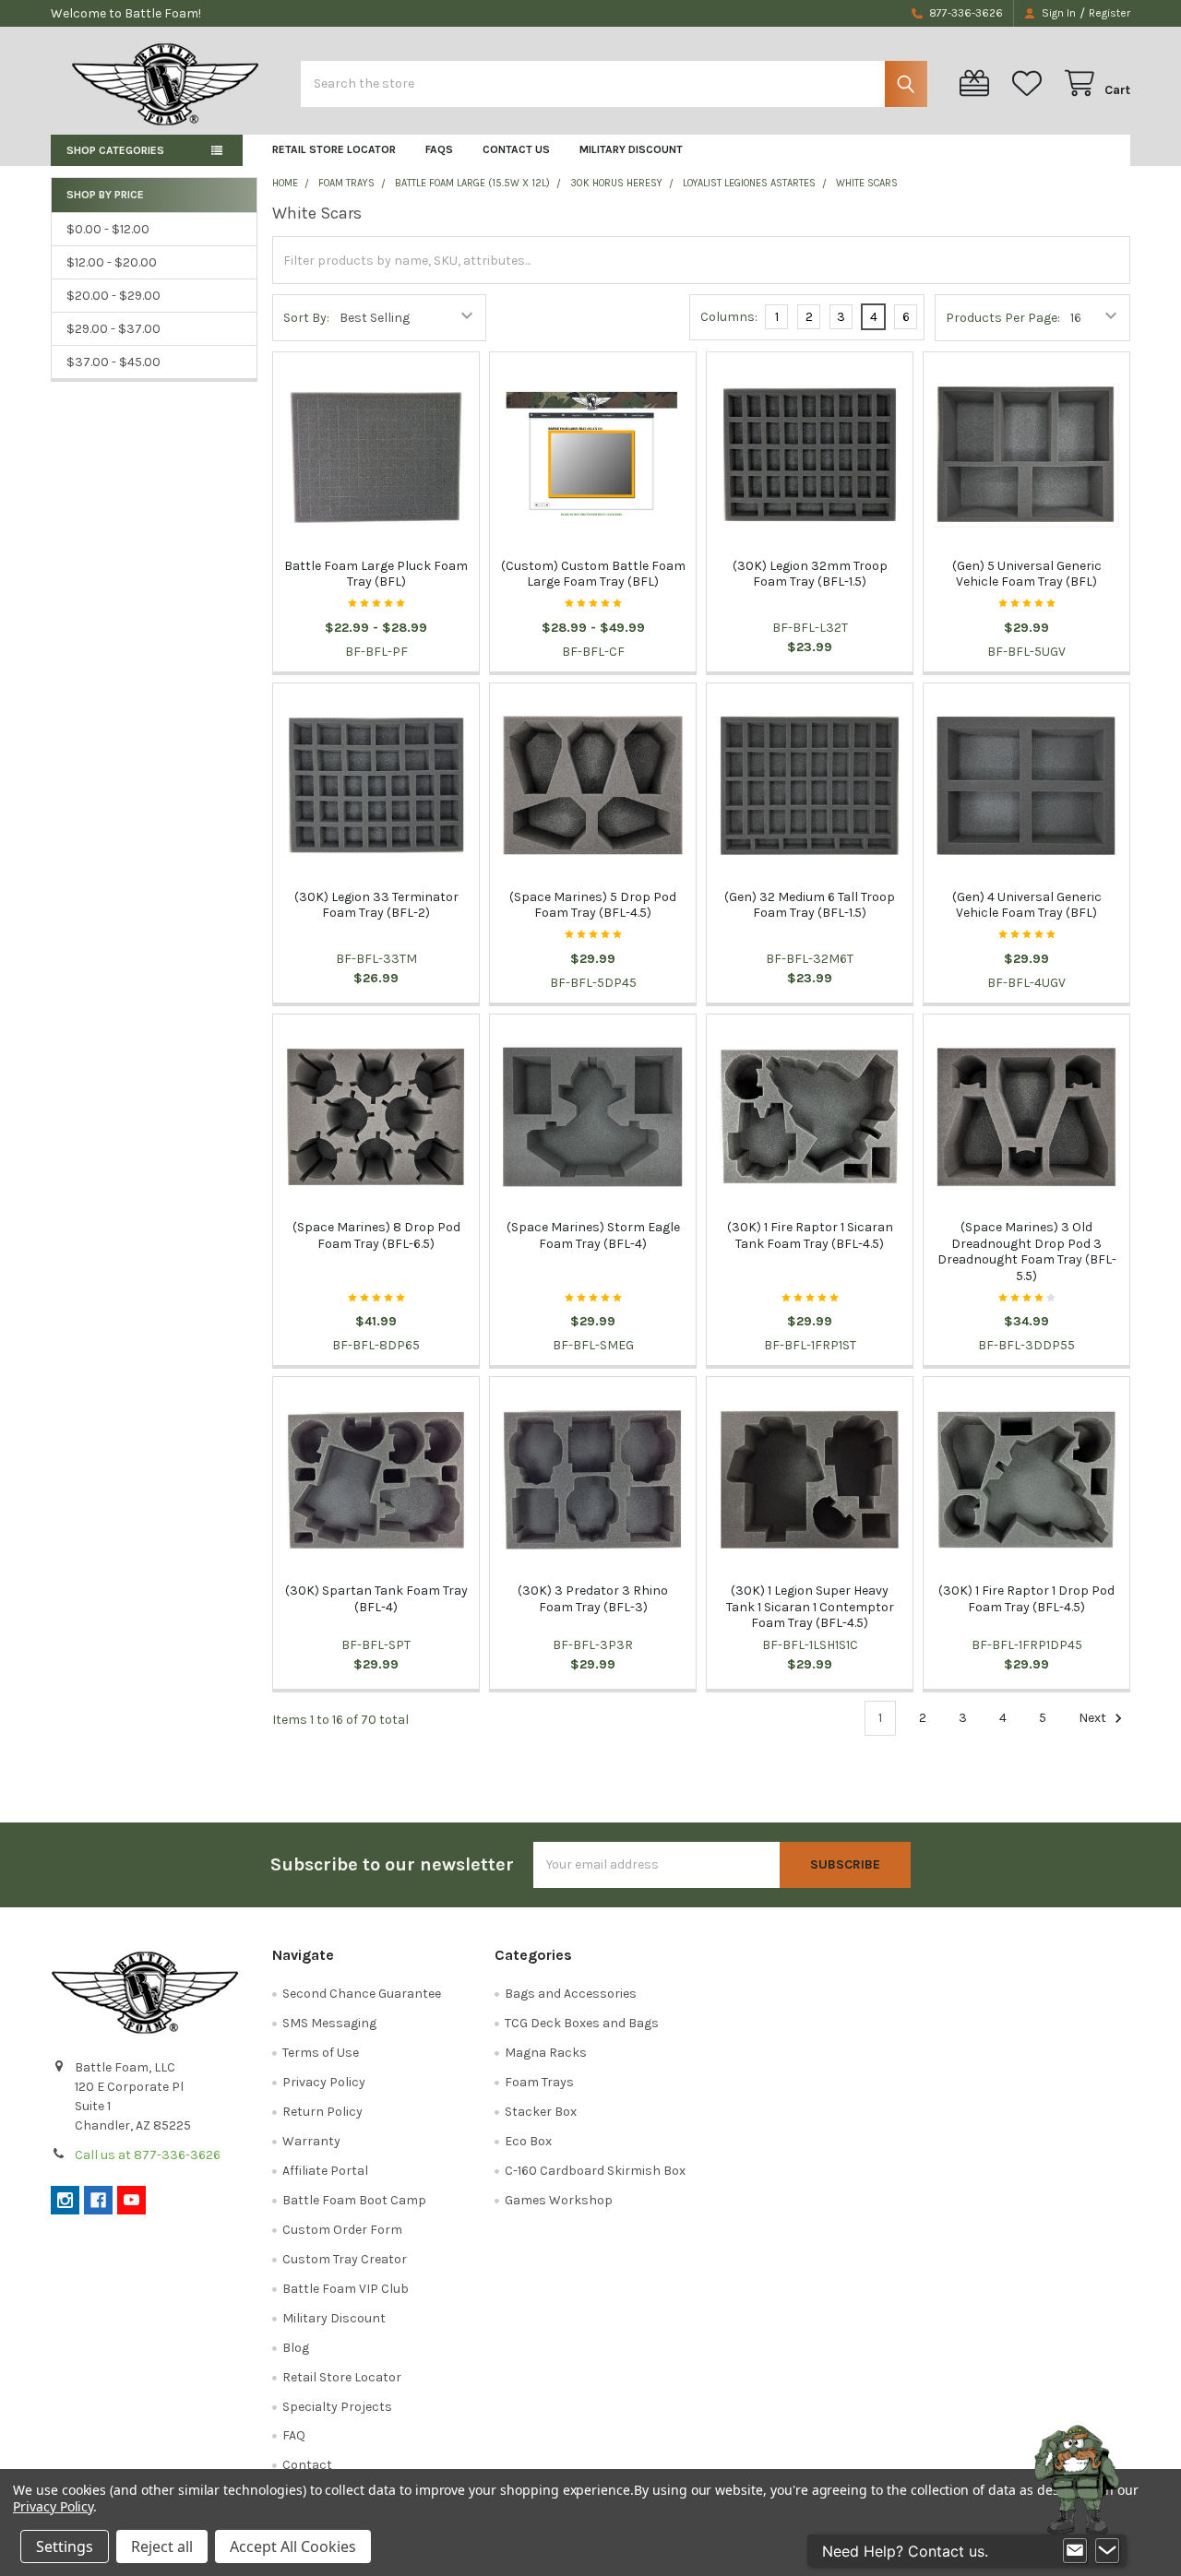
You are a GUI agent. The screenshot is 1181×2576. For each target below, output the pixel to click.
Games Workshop (559, 2200)
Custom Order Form (342, 2230)
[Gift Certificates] (978, 83)
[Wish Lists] (1031, 83)
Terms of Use (321, 2053)
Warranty (311, 2141)
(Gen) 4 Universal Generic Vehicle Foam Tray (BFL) (1027, 905)
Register (1109, 13)
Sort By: (306, 318)
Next (1094, 1718)
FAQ (294, 2435)
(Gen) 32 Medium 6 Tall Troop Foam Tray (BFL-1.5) (810, 905)
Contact (307, 2465)
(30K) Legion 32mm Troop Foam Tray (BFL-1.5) (810, 574)
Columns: (729, 317)
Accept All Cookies (293, 2546)
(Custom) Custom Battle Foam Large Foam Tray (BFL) (593, 574)
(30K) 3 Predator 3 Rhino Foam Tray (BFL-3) (593, 1599)
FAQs (439, 149)
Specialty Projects (337, 2407)
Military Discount (631, 149)
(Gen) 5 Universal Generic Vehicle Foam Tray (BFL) (1027, 574)
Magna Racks (546, 2053)
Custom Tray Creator (345, 2259)
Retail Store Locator (334, 149)
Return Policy (322, 2112)
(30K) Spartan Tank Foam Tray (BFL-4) (376, 1599)
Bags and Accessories (571, 1994)
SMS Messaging (329, 2023)
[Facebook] (98, 2200)
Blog (296, 2348)
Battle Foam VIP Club (346, 2289)
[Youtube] (131, 2200)
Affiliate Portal (325, 2171)
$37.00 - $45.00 (113, 362)
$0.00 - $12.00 (108, 229)
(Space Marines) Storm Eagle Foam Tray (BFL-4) (593, 1235)
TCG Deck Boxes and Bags (582, 2023)
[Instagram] (65, 2200)
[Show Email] (1075, 2551)
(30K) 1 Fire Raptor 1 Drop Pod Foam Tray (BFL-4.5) (1026, 1599)
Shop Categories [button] (115, 150)
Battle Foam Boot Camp (354, 2200)
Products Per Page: (1003, 318)
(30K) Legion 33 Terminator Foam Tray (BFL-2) (376, 905)
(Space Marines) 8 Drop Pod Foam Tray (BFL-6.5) (376, 1235)
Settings (65, 2546)
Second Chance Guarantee (362, 1994)
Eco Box (528, 2141)
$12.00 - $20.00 (112, 262)
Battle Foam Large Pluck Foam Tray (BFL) (376, 574)
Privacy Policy (324, 2082)
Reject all (162, 2546)
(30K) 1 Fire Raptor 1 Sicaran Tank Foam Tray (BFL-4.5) (810, 1235)
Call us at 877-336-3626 (148, 2155)
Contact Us (516, 149)
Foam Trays (539, 2082)
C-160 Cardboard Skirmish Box (595, 2171)
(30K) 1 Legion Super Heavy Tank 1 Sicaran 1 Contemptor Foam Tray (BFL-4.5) (810, 1607)
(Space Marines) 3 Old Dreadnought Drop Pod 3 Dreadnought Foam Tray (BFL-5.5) (1027, 1252)
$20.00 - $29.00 (113, 296)
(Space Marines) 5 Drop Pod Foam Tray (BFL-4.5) (593, 905)
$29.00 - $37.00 (113, 329)
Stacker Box (541, 2112)
